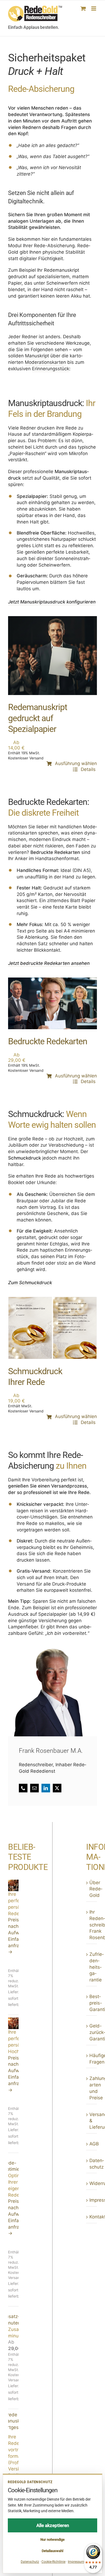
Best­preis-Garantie (92, 2003)
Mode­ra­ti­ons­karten (45, 362)
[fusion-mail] (34, 1788)
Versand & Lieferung (92, 2121)
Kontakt (92, 2217)
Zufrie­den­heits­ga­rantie (92, 1967)
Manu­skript (37, 356)
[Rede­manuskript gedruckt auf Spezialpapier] (52, 619)
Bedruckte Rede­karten (48, 1041)
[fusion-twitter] (57, 1788)
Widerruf (92, 2183)
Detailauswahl (52, 2551)
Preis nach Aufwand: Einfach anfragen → (13, 1936)
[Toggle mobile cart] (83, 8)
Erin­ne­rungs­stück (51, 369)
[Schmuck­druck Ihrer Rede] (52, 1300)
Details (89, 769)
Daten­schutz (92, 2164)
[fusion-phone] (23, 1788)
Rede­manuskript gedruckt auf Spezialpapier (38, 718)
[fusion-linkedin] (46, 1788)
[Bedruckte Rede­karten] (52, 980)
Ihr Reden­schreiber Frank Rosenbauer (92, 1925)
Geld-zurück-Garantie (92, 2032)
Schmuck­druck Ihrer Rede (35, 1377)
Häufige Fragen (92, 2059)
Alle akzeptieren (53, 2525)
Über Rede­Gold (92, 1889)
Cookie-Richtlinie (53, 2562)
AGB (92, 2144)
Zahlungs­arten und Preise (92, 2088)
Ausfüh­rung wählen (76, 763)
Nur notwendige (52, 2540)
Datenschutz (30, 2562)
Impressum (92, 2200)
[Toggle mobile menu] (94, 8)
